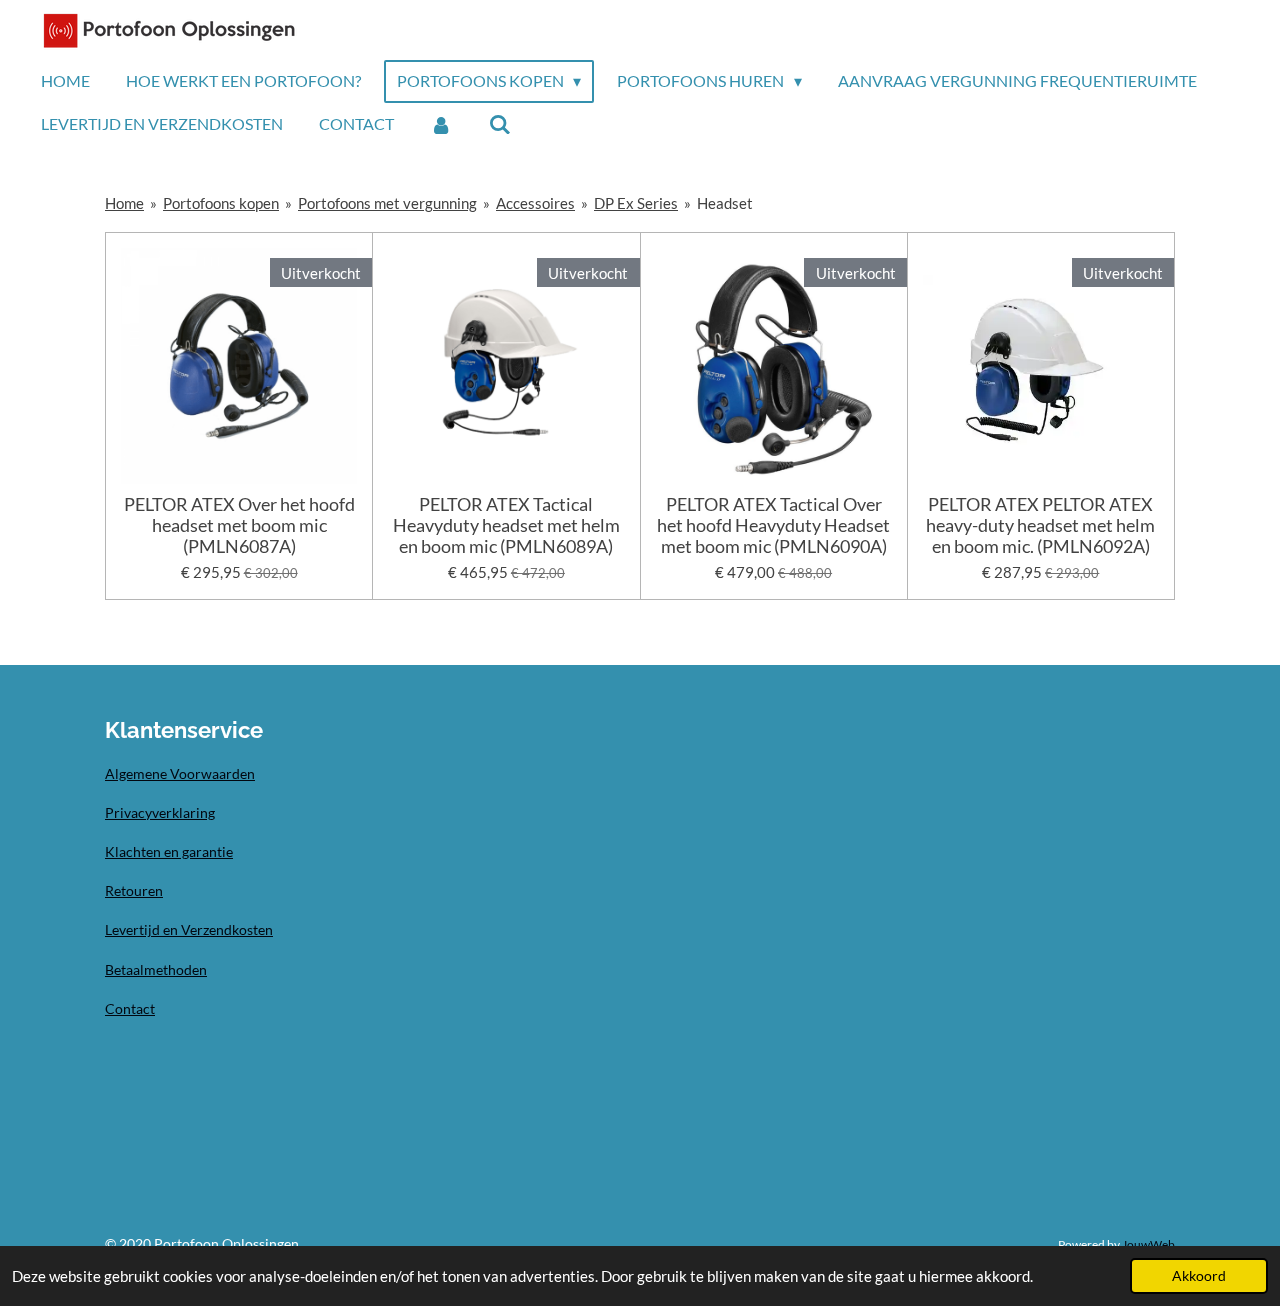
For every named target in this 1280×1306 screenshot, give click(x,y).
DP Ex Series (636, 203)
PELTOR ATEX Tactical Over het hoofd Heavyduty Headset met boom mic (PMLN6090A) (773, 525)
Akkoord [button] (1199, 1276)
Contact (130, 1008)
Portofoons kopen (221, 203)
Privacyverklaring (160, 812)
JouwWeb (1148, 1244)
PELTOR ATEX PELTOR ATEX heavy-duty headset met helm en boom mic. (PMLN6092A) (1040, 525)
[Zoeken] (499, 124)
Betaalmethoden (156, 969)
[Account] (441, 124)
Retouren (134, 890)
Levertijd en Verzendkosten (189, 929)
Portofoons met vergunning (387, 203)
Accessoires (535, 203)
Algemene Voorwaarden (180, 773)
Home (124, 203)
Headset (725, 203)
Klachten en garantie (169, 851)
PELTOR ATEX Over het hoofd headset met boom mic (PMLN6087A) (239, 525)
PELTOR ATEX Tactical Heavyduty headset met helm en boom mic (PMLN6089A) (506, 525)
